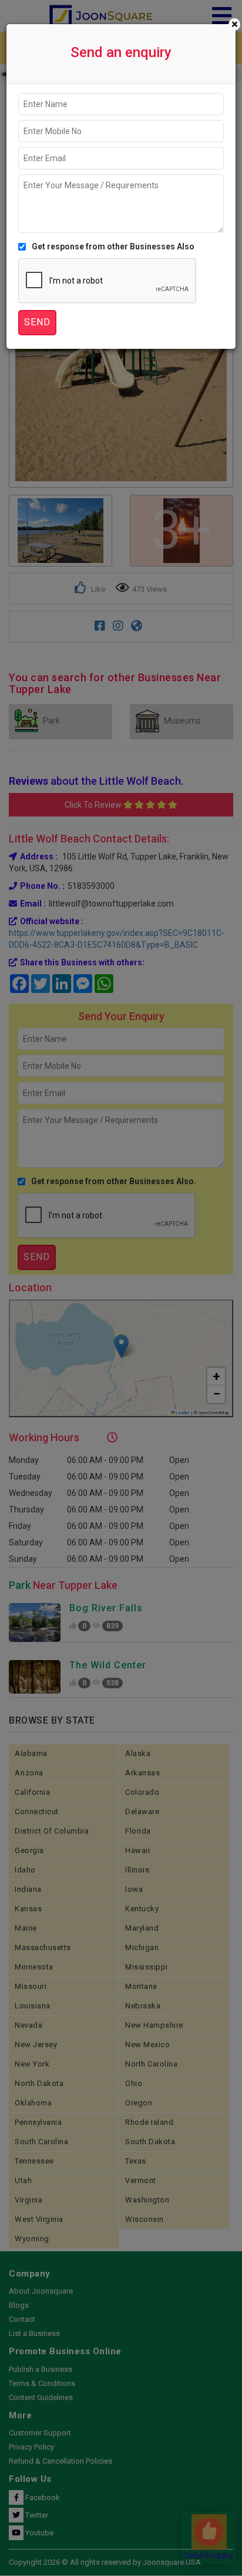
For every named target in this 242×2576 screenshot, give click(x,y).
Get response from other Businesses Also (113, 246)
